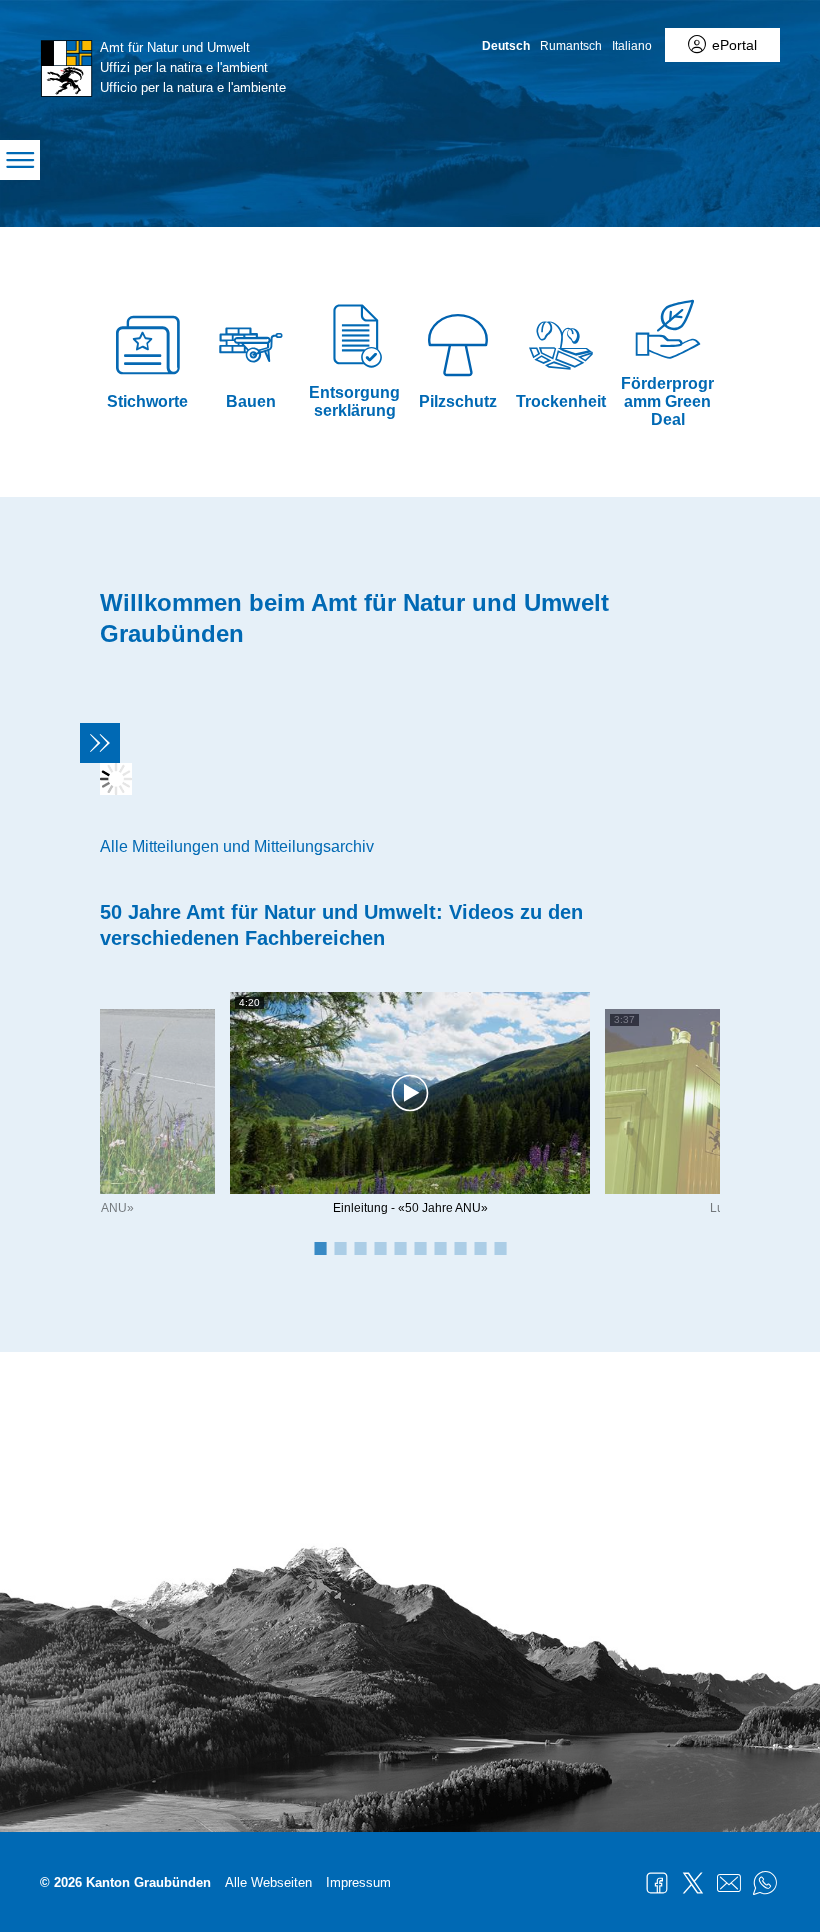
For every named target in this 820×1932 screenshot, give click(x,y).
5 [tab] (400, 1247)
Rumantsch (571, 46)
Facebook (657, 1883)
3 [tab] (360, 1247)
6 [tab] (420, 1247)
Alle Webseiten (268, 1882)
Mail (729, 1883)
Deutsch (506, 46)
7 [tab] (440, 1247)
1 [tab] (320, 1247)
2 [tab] (340, 1247)
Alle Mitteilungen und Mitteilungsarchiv (237, 846)
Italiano (632, 46)
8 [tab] (460, 1247)
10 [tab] (500, 1247)
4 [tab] (380, 1247)
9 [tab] (480, 1247)
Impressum (358, 1882)
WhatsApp (765, 1883)
